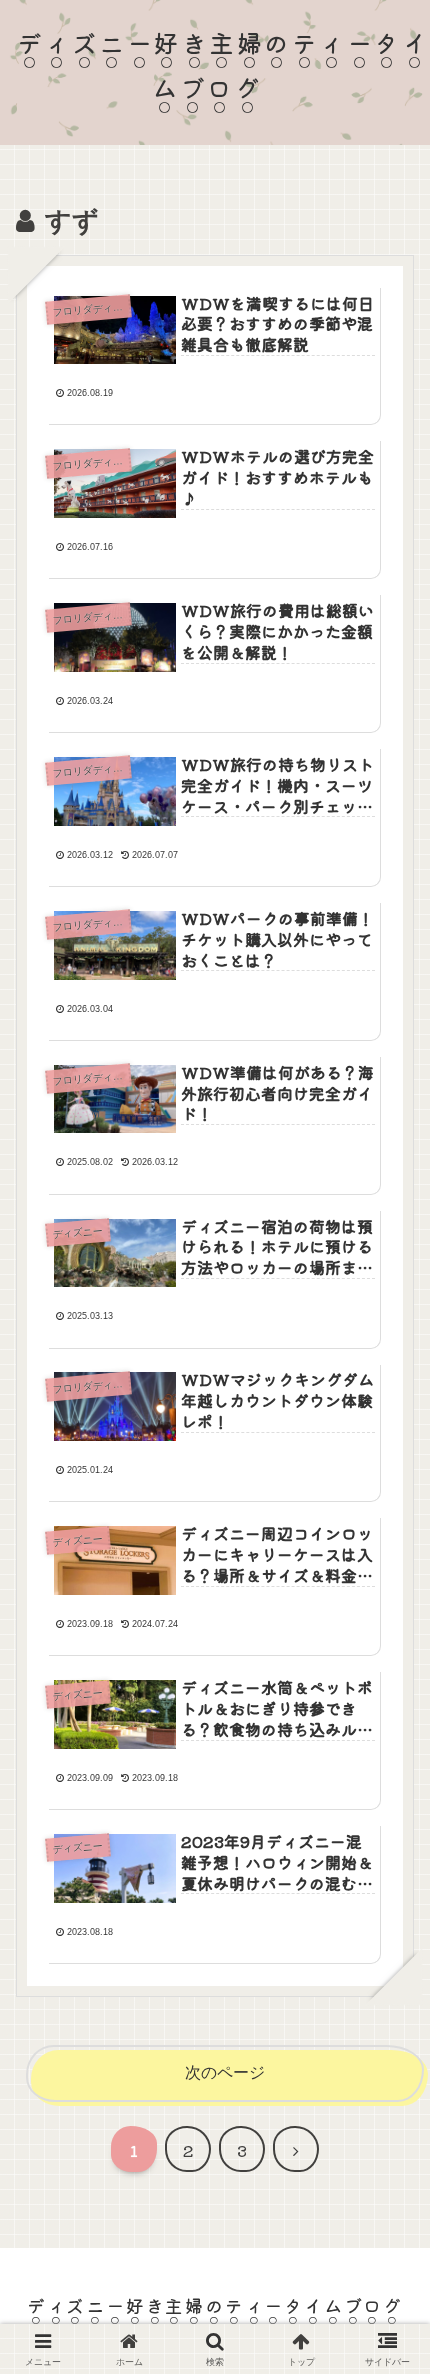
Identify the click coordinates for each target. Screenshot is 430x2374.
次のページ (225, 2072)
